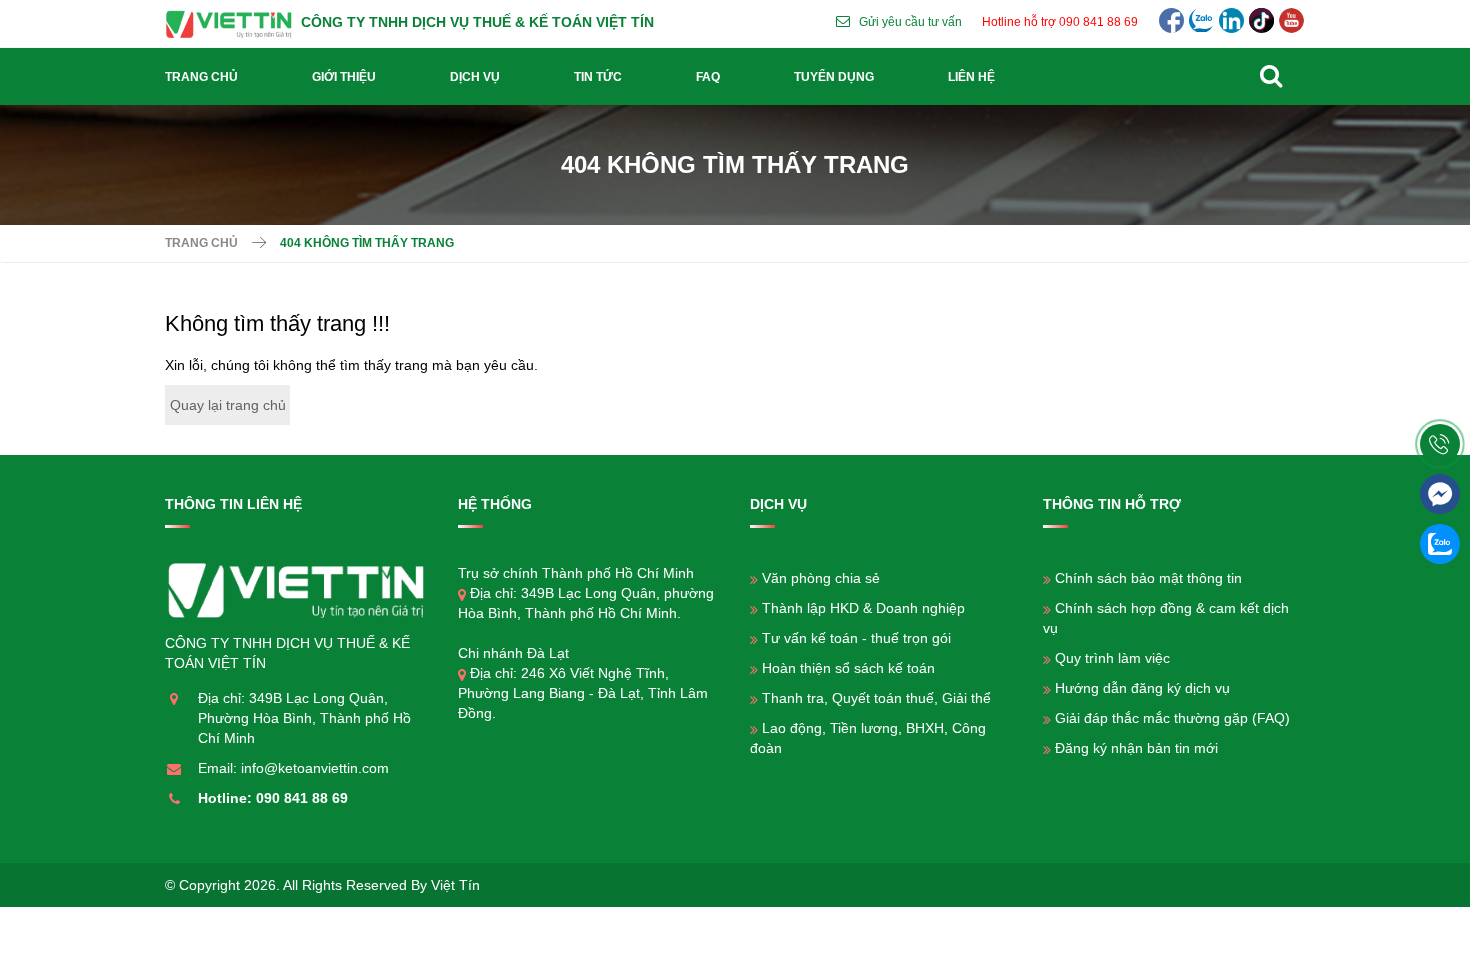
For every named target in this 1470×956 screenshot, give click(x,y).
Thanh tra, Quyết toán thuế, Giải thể (876, 698)
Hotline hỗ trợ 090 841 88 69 (1060, 22)
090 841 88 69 (302, 798)
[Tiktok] (1261, 20)
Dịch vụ (475, 77)
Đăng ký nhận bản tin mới (1136, 748)
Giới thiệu (344, 77)
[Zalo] (1201, 20)
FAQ (708, 77)
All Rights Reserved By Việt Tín (381, 885)
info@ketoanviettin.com (315, 768)
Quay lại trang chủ (228, 405)
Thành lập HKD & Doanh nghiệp (863, 608)
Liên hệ (971, 77)
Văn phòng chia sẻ (821, 578)
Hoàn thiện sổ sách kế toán (848, 668)
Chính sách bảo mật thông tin (1148, 578)
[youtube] (1291, 20)
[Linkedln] (1231, 20)
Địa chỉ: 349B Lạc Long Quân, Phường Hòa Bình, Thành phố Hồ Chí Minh (304, 718)
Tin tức (598, 77)
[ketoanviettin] (233, 22)
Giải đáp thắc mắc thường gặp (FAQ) (1172, 718)
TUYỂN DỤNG (834, 77)
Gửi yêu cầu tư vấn (910, 22)
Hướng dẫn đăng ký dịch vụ (1142, 688)
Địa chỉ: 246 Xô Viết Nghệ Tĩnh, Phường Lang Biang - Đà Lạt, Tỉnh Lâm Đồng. (583, 693)
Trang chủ (201, 77)
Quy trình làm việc (1112, 658)
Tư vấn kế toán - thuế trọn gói (856, 638)
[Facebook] (1171, 20)
